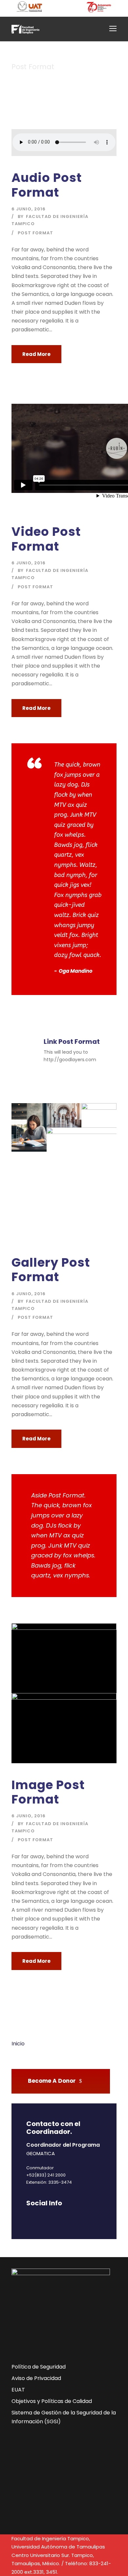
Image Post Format (48, 1792)
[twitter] (75, 2217)
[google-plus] (40, 2217)
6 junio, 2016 (29, 209)
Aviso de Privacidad (36, 2378)
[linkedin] (52, 2217)
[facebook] (29, 2217)
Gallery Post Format (51, 1270)
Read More (36, 354)
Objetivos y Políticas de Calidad (52, 2401)
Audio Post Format (47, 185)
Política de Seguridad (39, 2367)
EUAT (18, 2390)
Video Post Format (46, 539)
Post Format (35, 233)
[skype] (63, 2217)
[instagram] (86, 2217)
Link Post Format (72, 1042)
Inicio (18, 2044)
